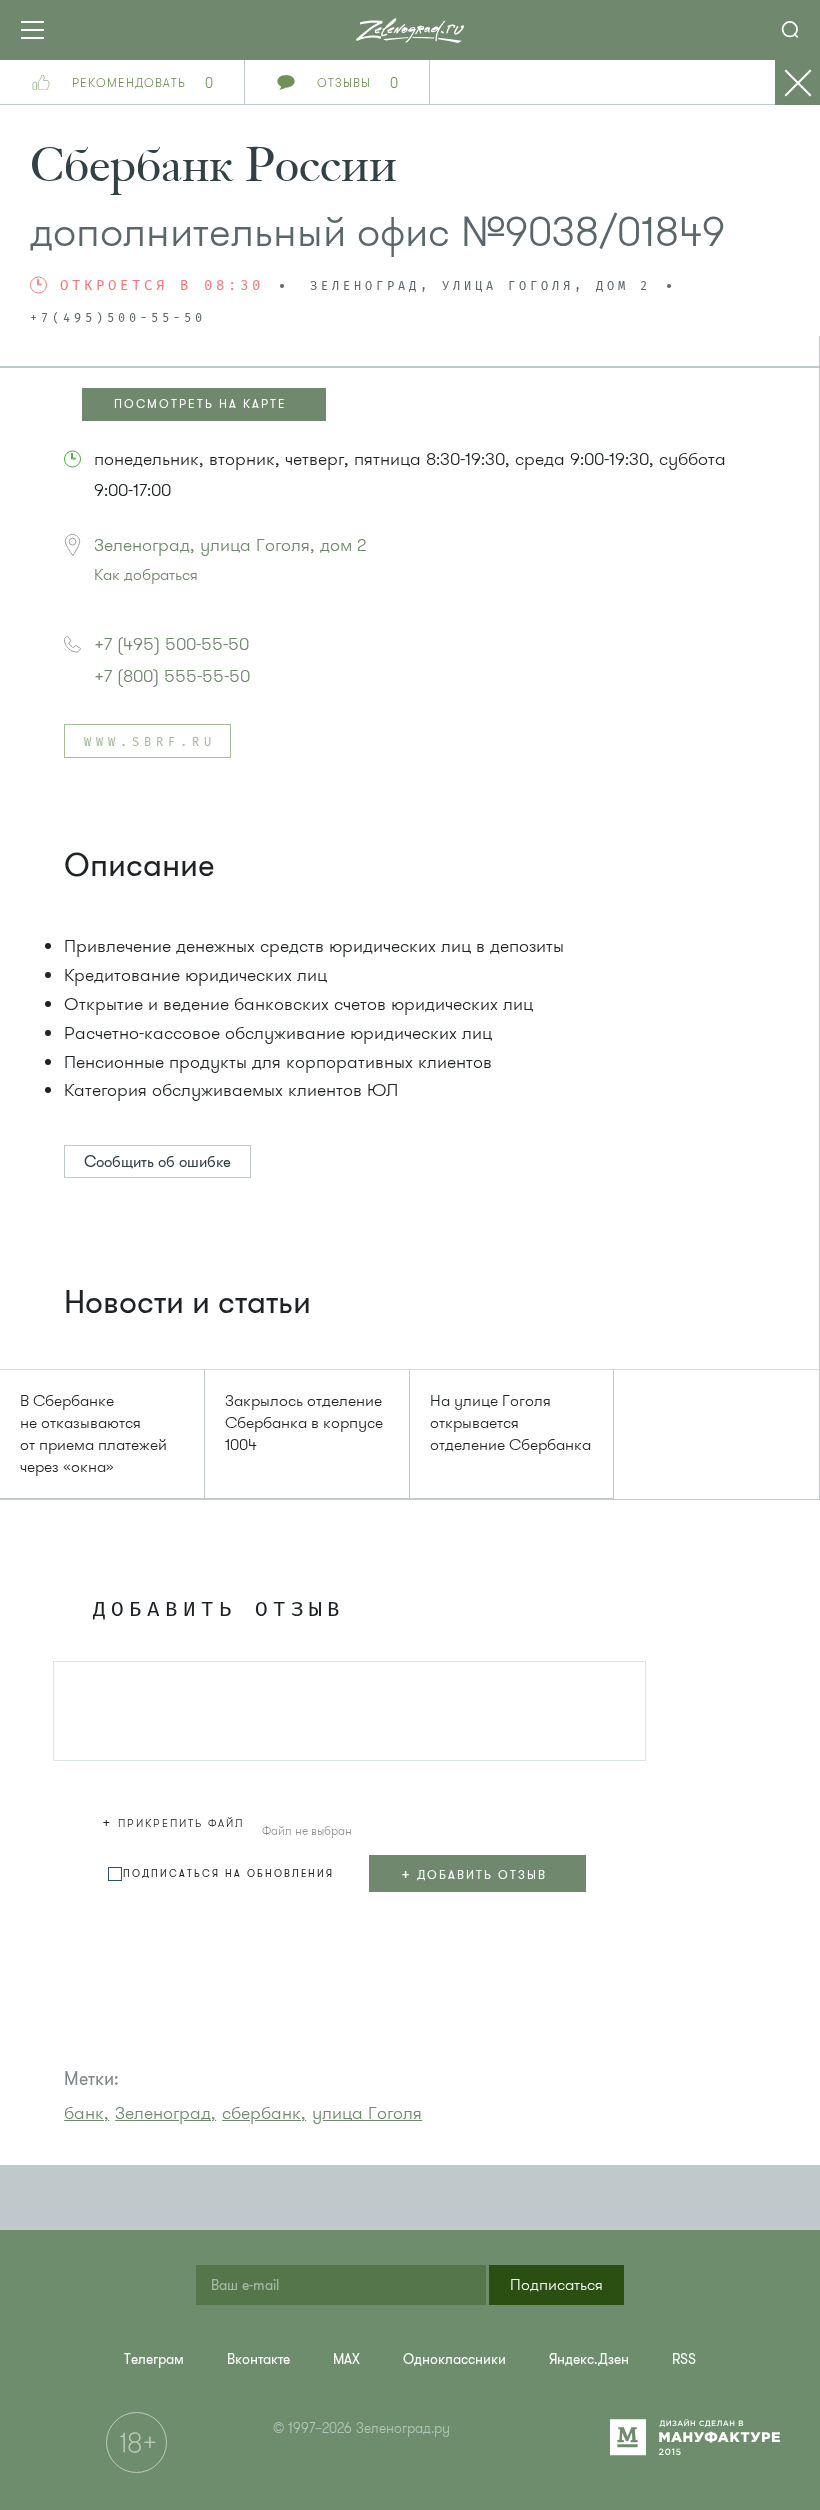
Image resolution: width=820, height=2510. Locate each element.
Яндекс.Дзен (589, 2359)
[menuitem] (154, 2359)
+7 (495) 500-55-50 (171, 644)
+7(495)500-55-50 (118, 319)
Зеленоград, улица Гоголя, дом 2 (230, 545)
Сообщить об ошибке (157, 1162)
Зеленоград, (165, 2113)
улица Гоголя (367, 2113)
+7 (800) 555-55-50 (172, 676)
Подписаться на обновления (228, 1873)
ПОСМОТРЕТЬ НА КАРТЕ (200, 404)
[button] (176, 1820)
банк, (86, 2113)
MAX (346, 2359)
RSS (684, 2359)
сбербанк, (264, 2113)
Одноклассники (454, 2359)
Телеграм (154, 2359)
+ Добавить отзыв (474, 1874)
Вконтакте (258, 2359)
